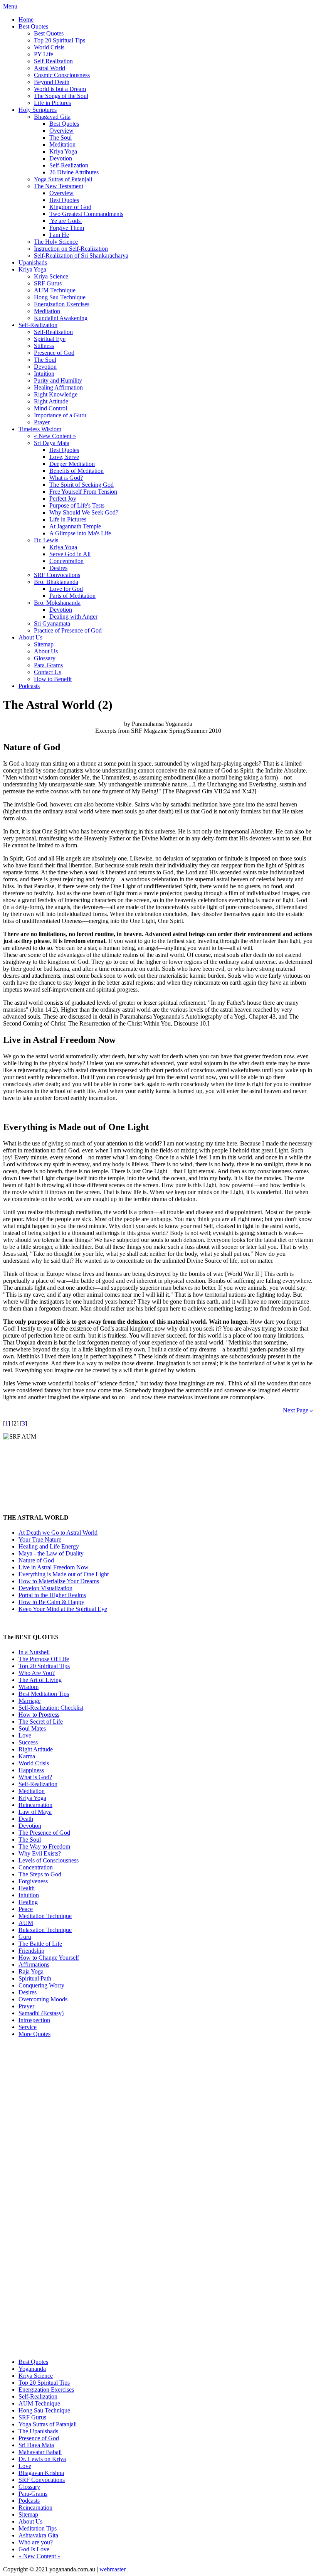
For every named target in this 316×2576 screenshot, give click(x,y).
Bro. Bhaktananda (56, 582)
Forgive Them (67, 228)
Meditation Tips (38, 2528)
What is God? (66, 478)
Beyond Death (52, 82)
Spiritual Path (35, 1978)
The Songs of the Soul (61, 96)
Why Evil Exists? (40, 1853)
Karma (27, 1756)
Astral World (50, 68)
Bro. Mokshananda (57, 603)
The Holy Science (56, 242)
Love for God (66, 589)
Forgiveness (33, 1881)
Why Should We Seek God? (84, 512)
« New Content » (55, 436)
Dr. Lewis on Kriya (42, 2459)
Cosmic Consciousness (62, 75)
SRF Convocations (57, 575)
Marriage (29, 1701)
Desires (58, 568)
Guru (25, 1937)
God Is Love (34, 2549)
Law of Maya (35, 1812)
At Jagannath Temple (75, 526)
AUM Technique (55, 290)
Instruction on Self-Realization (71, 249)
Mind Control (50, 408)
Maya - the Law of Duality (51, 1553)
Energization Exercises (62, 304)
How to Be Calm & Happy (51, 1602)
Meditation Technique (45, 1916)
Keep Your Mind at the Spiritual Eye (63, 1609)
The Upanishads (38, 2431)
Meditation (62, 144)
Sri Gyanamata (52, 623)
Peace (26, 1909)
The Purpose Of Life (44, 1659)
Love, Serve (64, 457)
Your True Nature (40, 1539)
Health (27, 1888)
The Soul (61, 137)
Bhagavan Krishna (41, 2473)
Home (26, 19)
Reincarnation (35, 1805)
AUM (26, 1923)
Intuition (44, 374)
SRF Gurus (48, 283)
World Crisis (49, 47)
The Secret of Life (41, 1722)
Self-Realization (53, 61)
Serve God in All (70, 554)
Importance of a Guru (60, 415)
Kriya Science (51, 276)
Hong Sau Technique (60, 297)
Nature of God (36, 1560)
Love (25, 1735)
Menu (10, 6)
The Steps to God (40, 1874)
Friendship (31, 1951)
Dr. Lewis (46, 540)
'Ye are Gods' (66, 221)
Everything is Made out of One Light (64, 1574)
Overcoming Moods (43, 1999)
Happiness (31, 1770)
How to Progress (39, 1715)
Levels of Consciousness (49, 1860)
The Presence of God (44, 1833)
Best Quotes (33, 26)
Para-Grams (48, 665)
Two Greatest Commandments (86, 214)
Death (26, 1819)
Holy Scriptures (38, 110)
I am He (59, 235)
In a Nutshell (34, 1652)
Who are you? (36, 2542)
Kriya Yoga (63, 151)
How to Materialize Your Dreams (59, 1581)
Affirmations (34, 1964)
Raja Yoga (31, 1971)
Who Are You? (37, 1673)
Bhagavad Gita (52, 117)
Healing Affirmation (58, 387)
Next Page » (298, 1410)
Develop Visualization (45, 1588)
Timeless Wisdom (40, 429)
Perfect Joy (63, 498)
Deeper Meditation (72, 464)
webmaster (113, 2569)
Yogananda (32, 2369)
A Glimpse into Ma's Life (80, 533)
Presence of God (54, 353)
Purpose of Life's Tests (77, 505)
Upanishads (33, 262)
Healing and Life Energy (49, 1546)
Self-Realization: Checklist (51, 1708)
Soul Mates (32, 1728)
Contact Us (48, 672)
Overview (61, 131)
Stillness (44, 346)
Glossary (45, 658)
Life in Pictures (52, 103)
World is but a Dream (60, 89)
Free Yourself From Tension (83, 492)
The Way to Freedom (44, 1846)
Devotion (61, 158)
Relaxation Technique (45, 1930)
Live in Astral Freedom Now (54, 1567)
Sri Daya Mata (52, 443)
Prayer (42, 422)
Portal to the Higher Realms (52, 1595)
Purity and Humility (58, 380)
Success (28, 1742)
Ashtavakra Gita (38, 2535)
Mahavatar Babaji (40, 2452)
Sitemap (44, 644)
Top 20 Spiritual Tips (60, 40)
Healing (28, 1902)
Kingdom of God (70, 207)
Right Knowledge (56, 394)
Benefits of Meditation (76, 471)
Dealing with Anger (73, 617)
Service (28, 2027)
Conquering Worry (41, 1985)
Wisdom (29, 1687)
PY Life (44, 54)
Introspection (34, 2020)
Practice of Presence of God (68, 630)
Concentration (66, 561)
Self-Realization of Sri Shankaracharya (81, 256)
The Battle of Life (40, 1944)
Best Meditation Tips (44, 1694)
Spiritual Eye (50, 339)
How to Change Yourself (49, 1958)
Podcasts (29, 686)
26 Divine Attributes (74, 172)
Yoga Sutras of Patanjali (63, 179)
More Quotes (34, 2034)
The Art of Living (40, 1680)
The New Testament (59, 186)
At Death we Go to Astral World (58, 1533)
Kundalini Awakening (61, 318)
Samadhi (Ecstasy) (41, 2013)
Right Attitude (51, 401)
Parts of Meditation (72, 596)
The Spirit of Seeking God (82, 485)
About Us (30, 637)
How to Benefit (53, 679)
